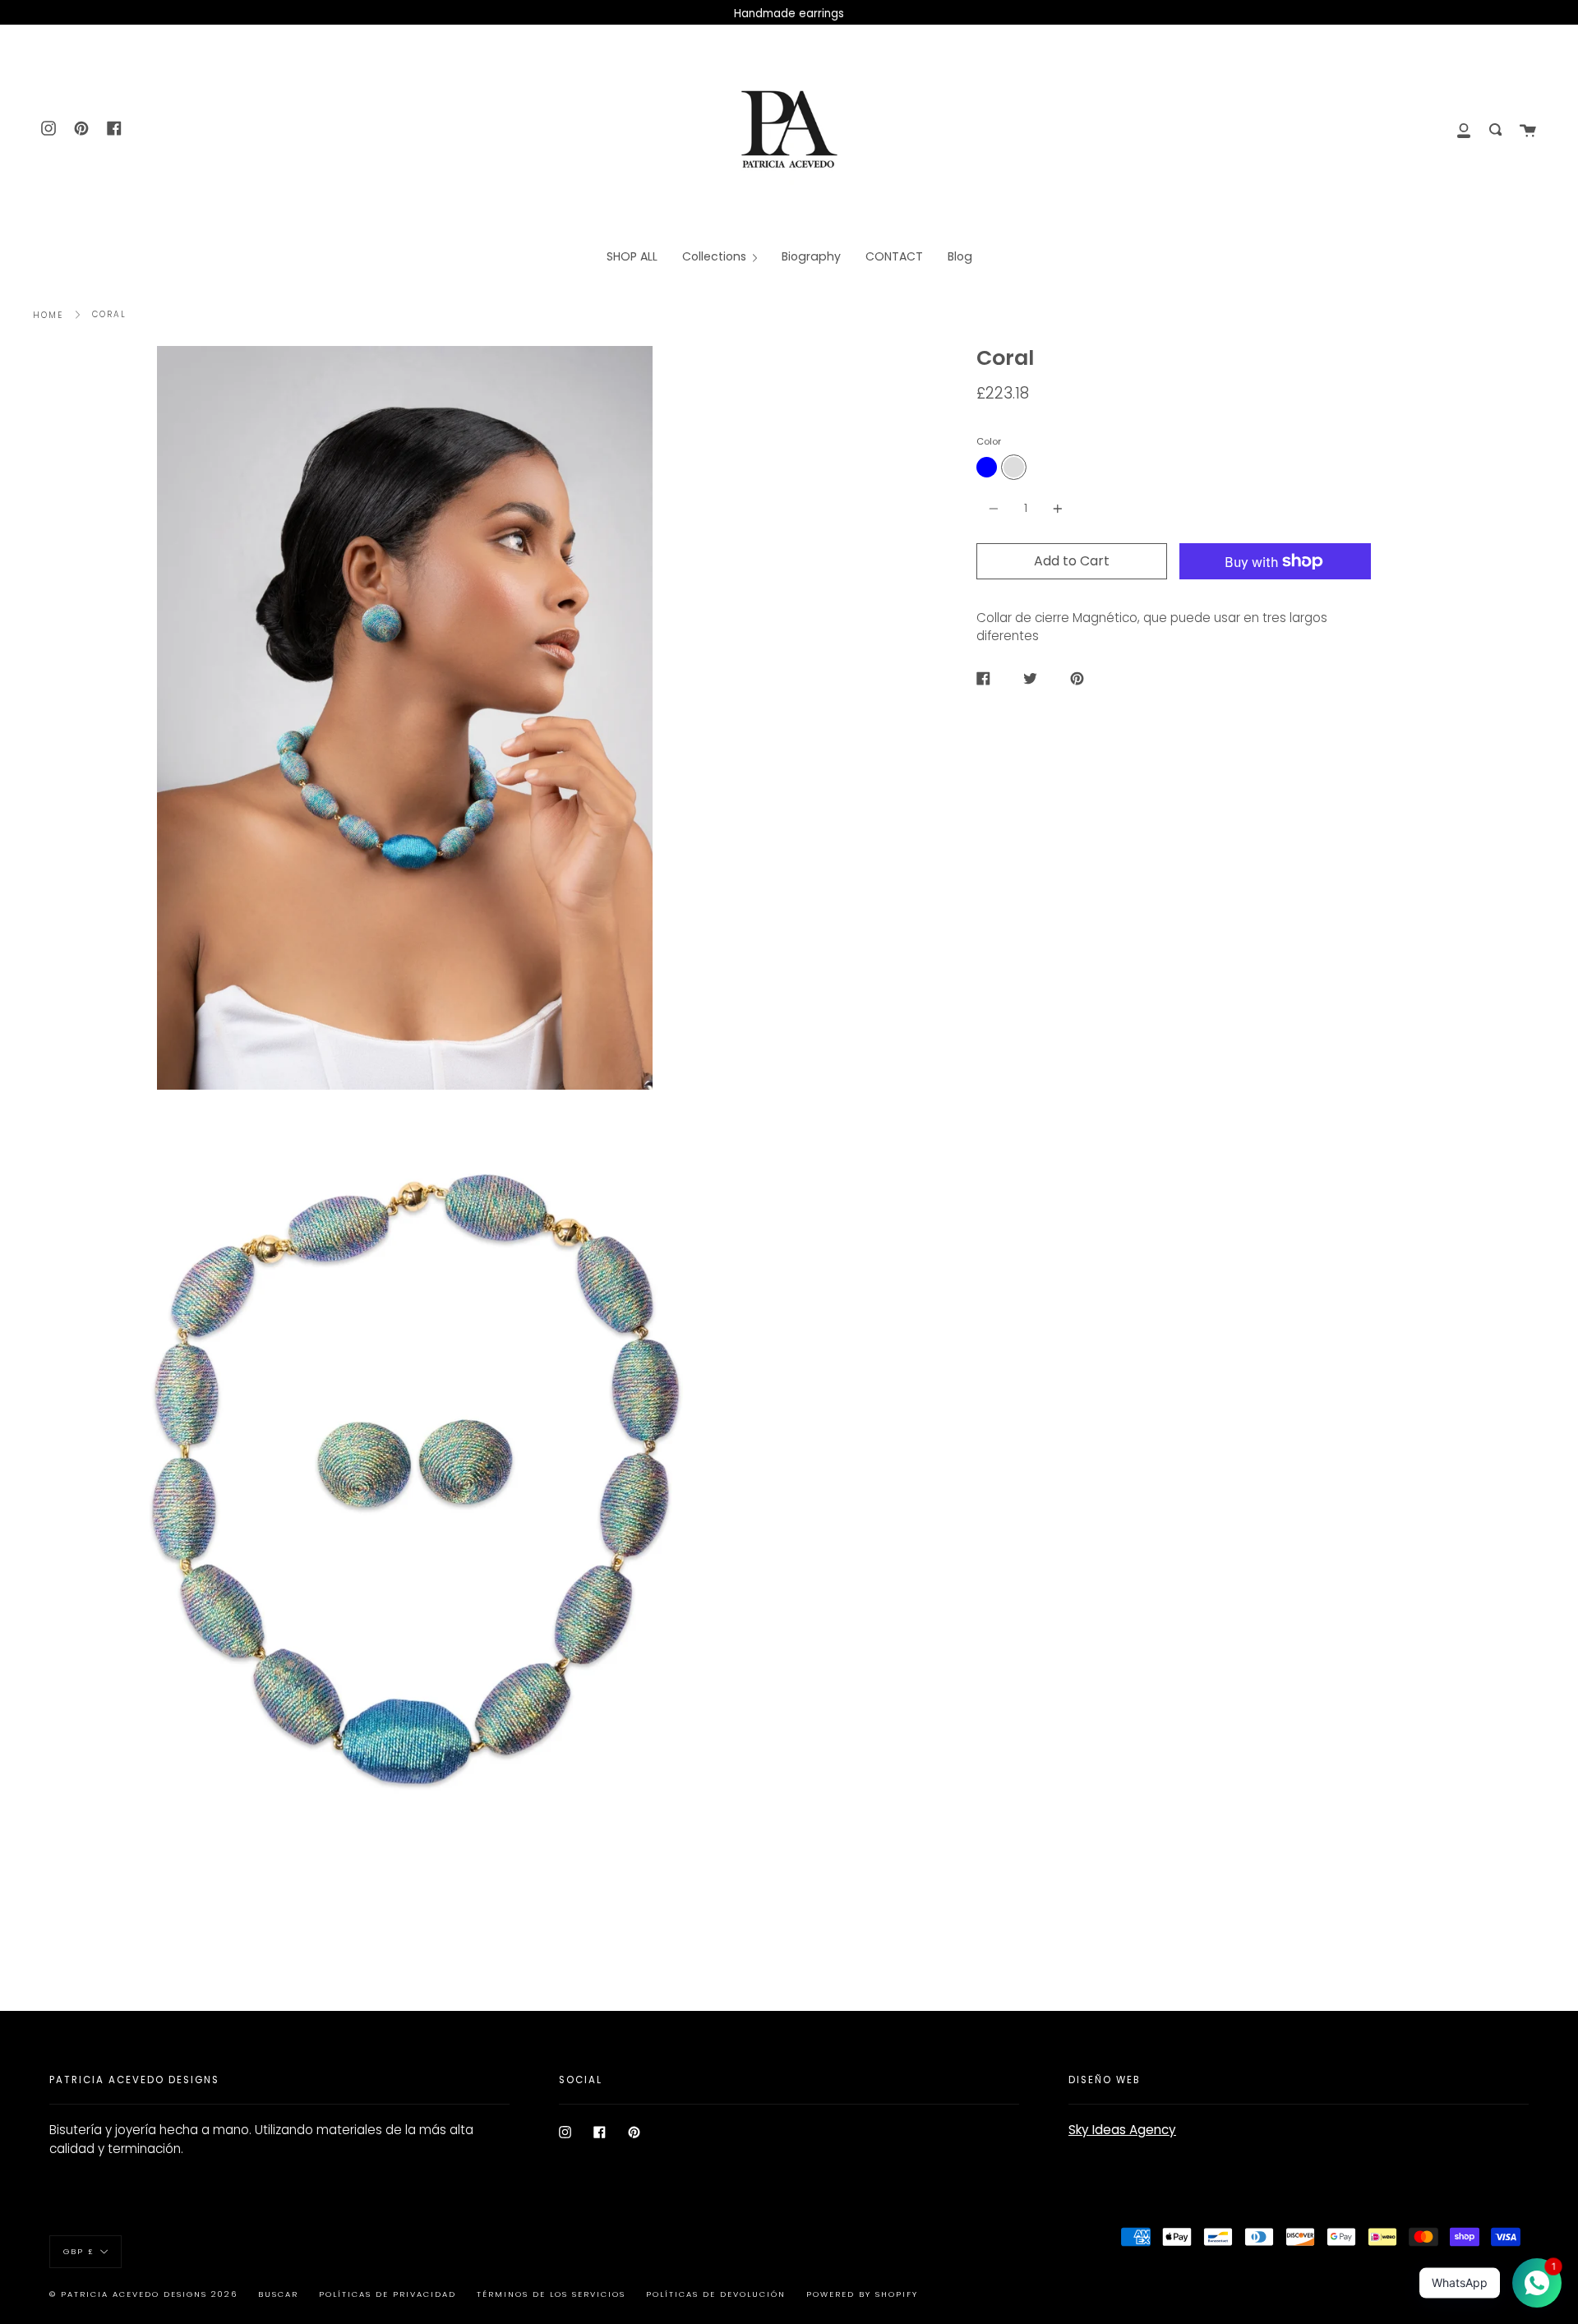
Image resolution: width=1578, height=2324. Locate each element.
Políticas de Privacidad (388, 2294)
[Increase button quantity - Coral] (1055, 508)
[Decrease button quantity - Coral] (996, 508)
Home (48, 315)
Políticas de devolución (716, 2294)
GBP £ (79, 2250)
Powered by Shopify (862, 2294)
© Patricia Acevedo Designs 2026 (143, 2294)
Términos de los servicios (551, 2294)
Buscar (278, 2294)
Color (989, 441)
